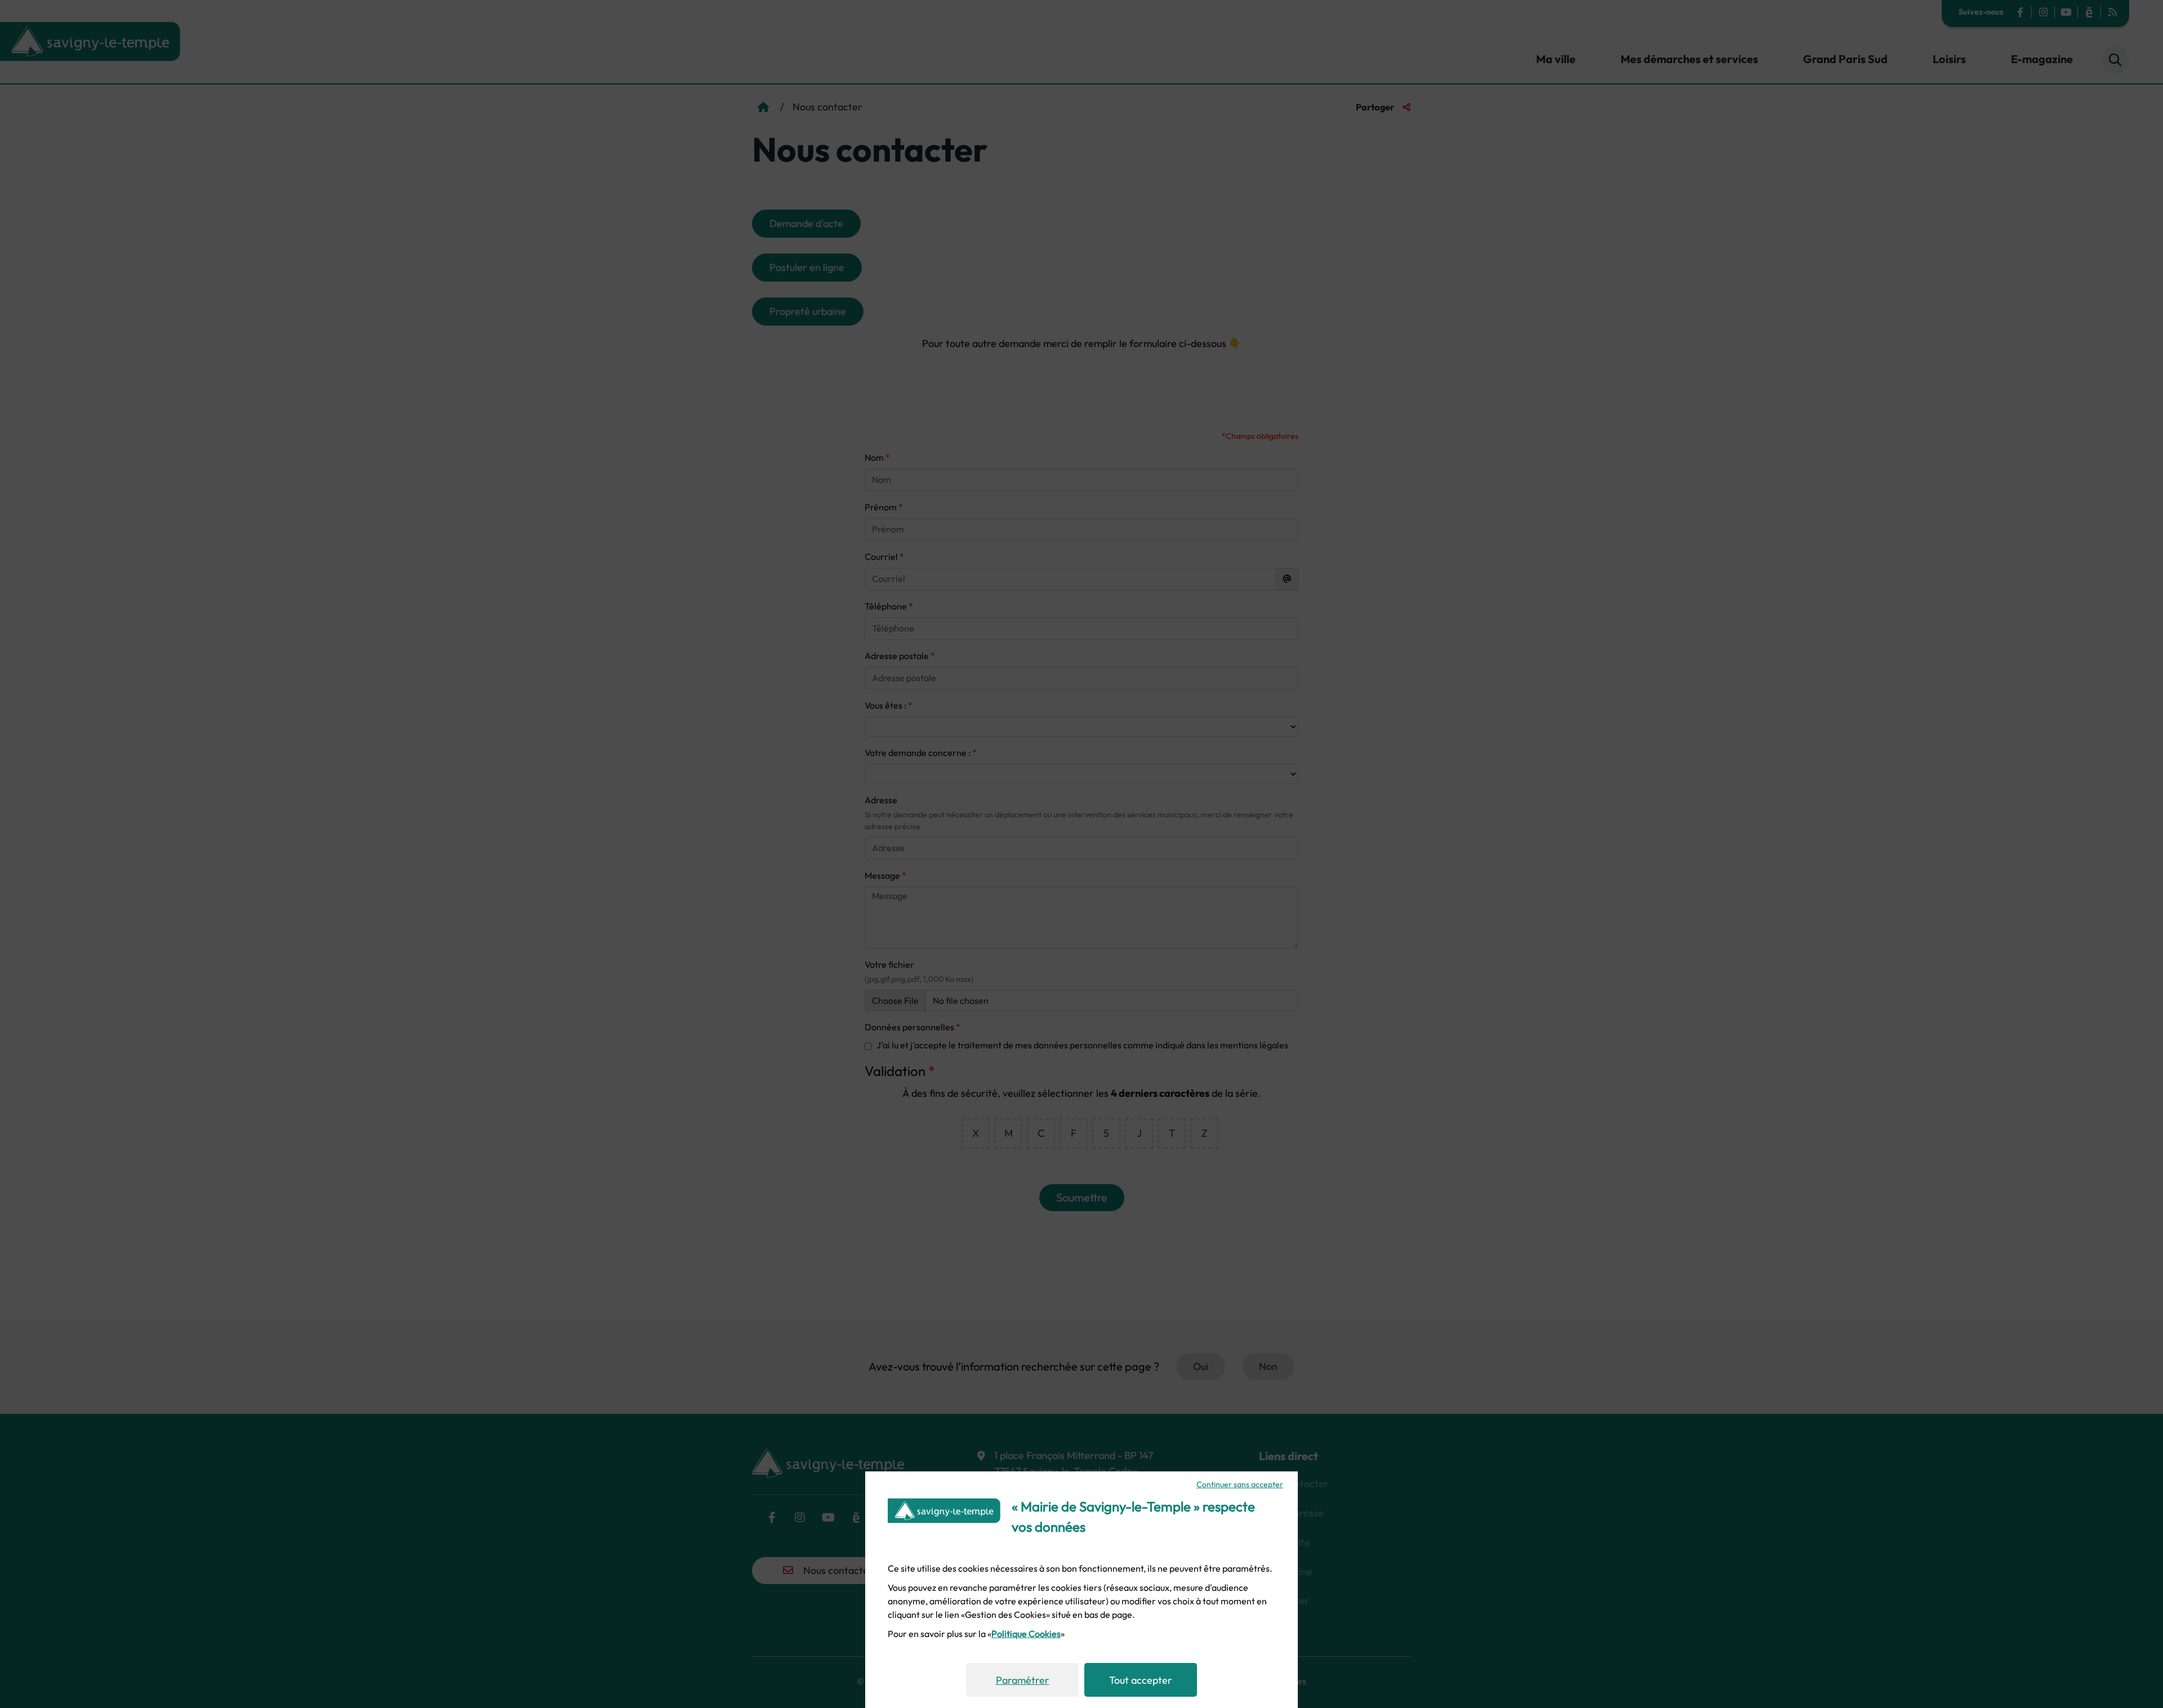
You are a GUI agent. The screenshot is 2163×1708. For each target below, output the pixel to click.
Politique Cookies (1026, 1634)
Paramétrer (1023, 1680)
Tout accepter (1141, 1680)
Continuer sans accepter (1240, 1484)
